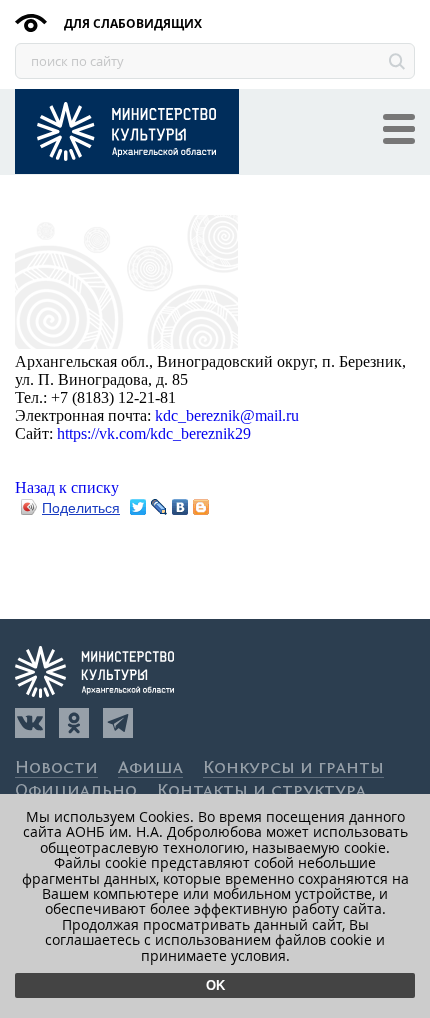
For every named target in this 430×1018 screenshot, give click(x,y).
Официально (76, 791)
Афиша (150, 768)
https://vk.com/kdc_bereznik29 (154, 433)
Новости (56, 768)
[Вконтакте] (30, 723)
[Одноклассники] (74, 723)
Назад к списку (67, 487)
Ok (215, 985)
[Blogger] (201, 507)
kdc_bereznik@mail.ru (227, 415)
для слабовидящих (131, 23)
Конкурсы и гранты (293, 768)
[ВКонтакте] (180, 507)
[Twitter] (138, 507)
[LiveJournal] (159, 507)
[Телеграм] (118, 723)
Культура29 (127, 131)
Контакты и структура (261, 791)
